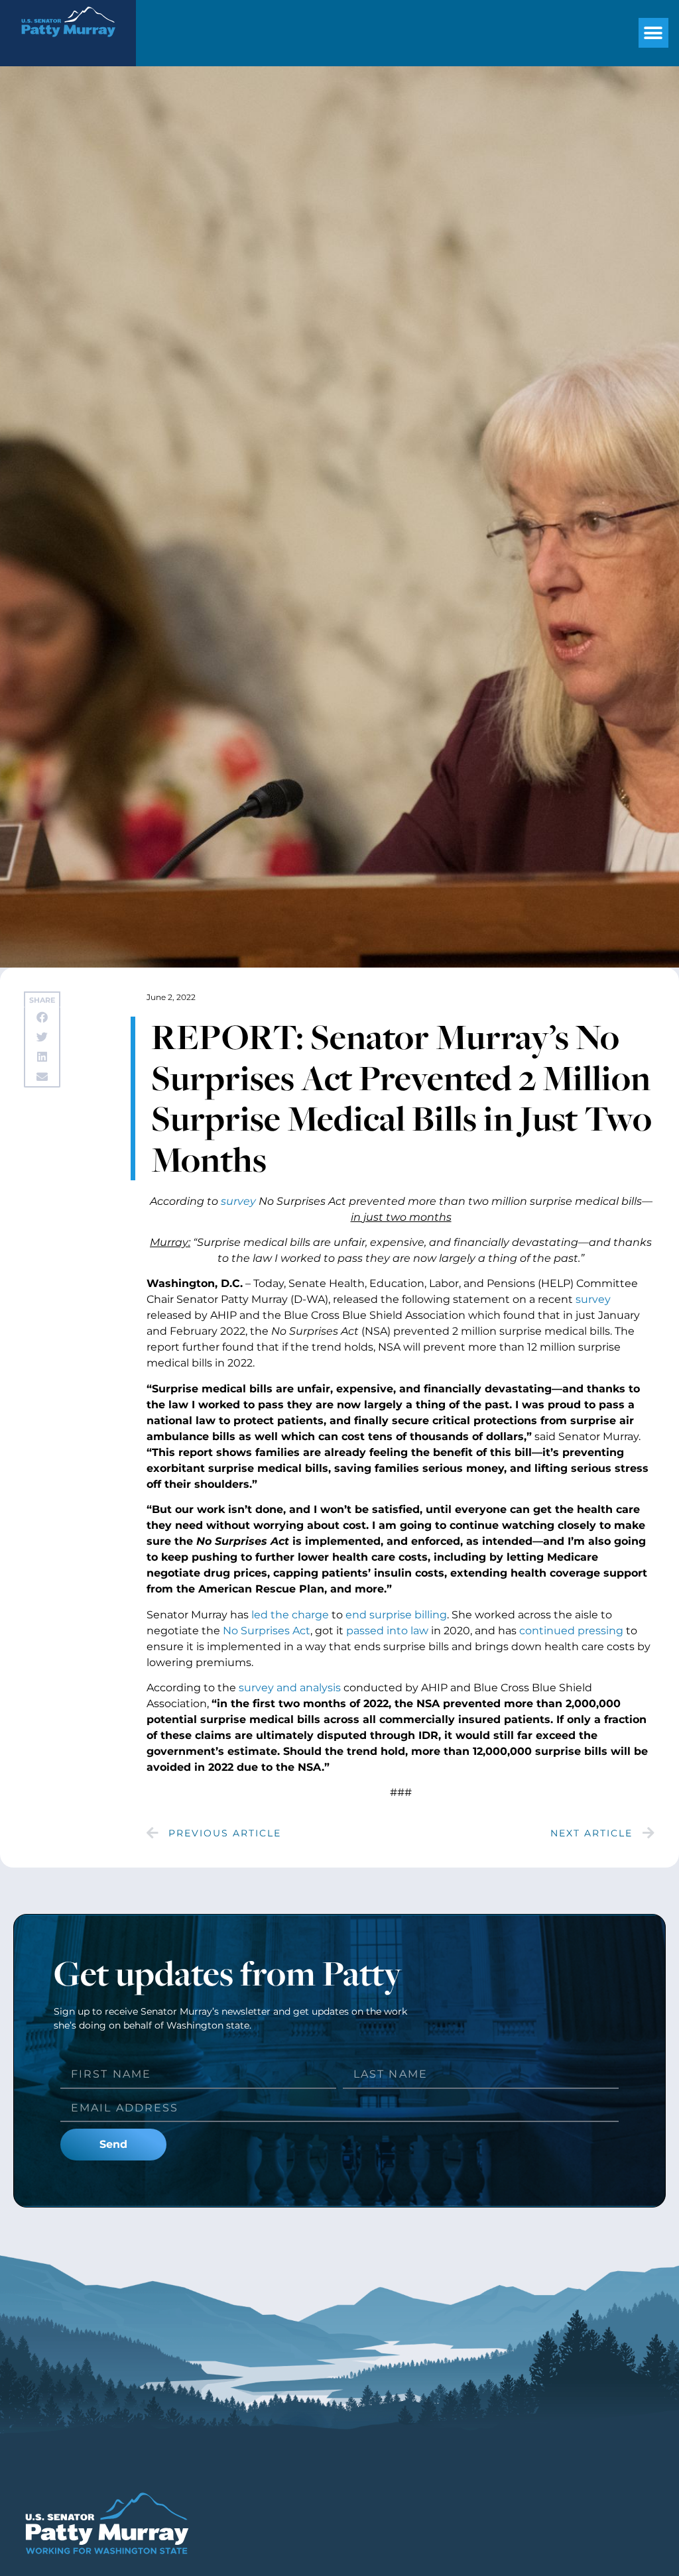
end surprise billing (396, 1615)
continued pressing (571, 1631)
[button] (653, 33)
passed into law (387, 1631)
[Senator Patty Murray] (68, 45)
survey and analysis (290, 1688)
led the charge (290, 1615)
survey (238, 1201)
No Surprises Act (267, 1631)
